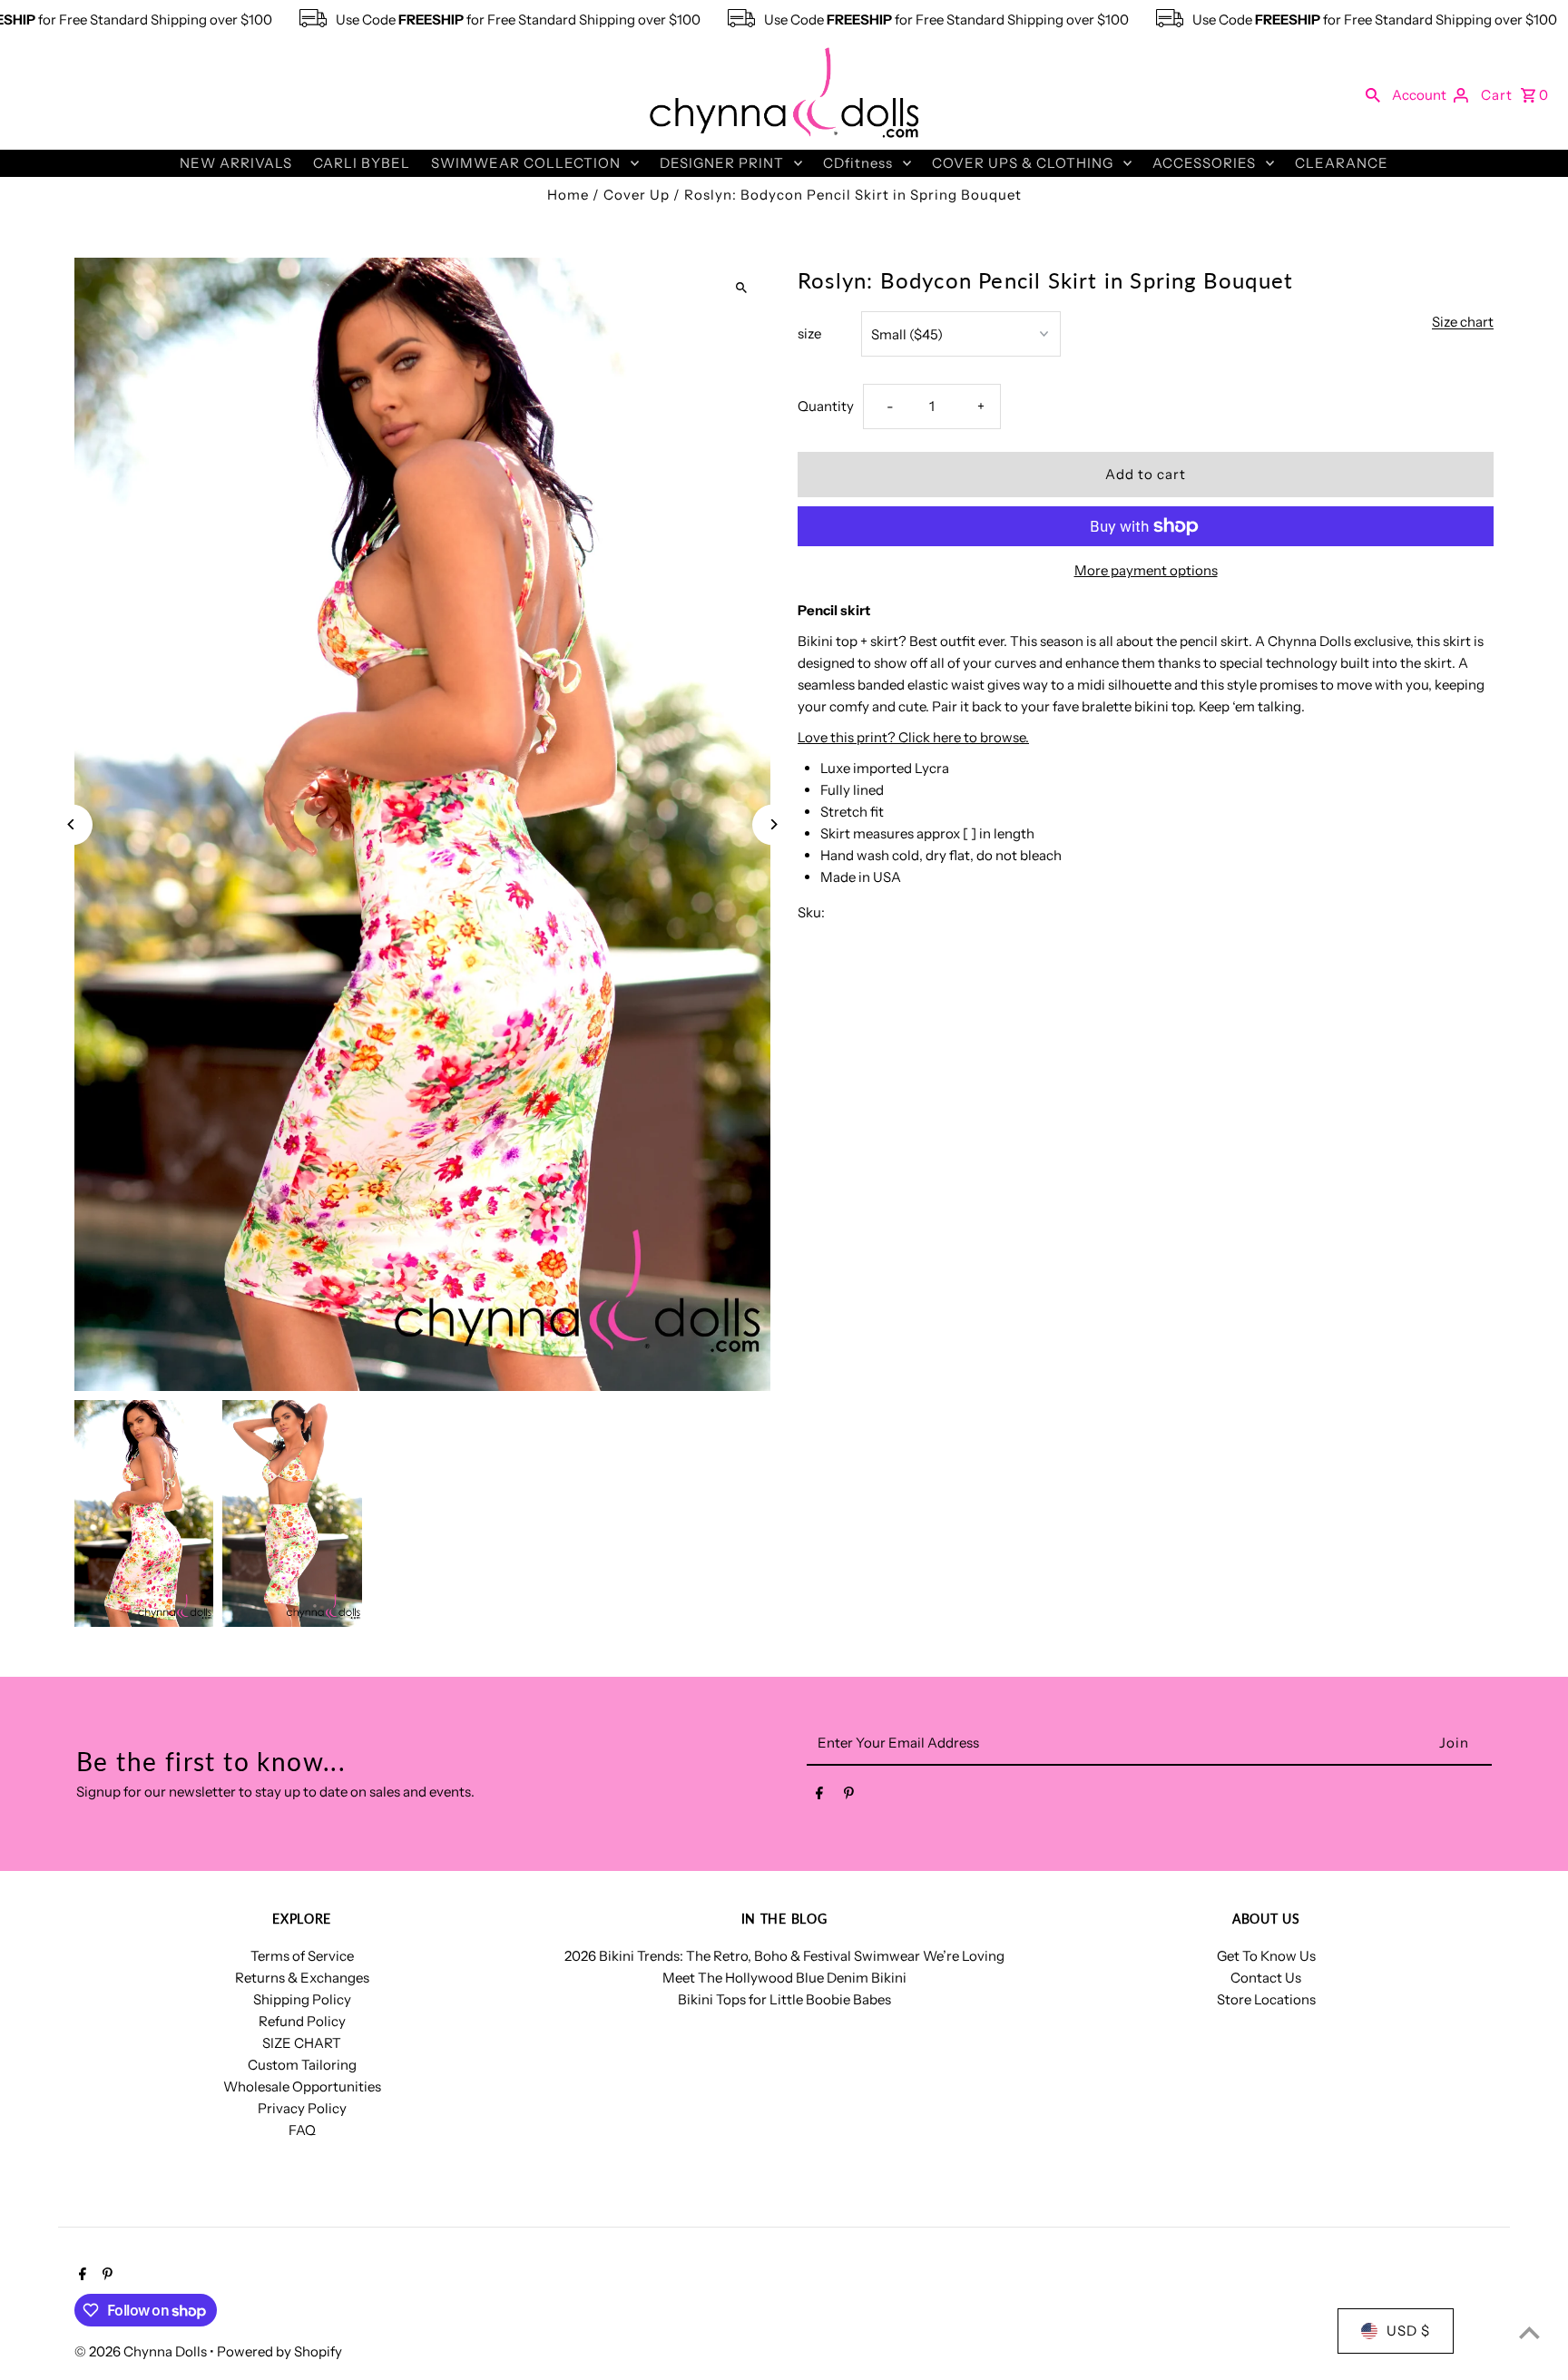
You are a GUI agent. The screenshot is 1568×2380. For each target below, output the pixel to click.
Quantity (826, 406)
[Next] (773, 824)
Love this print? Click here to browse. (913, 737)
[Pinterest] (849, 1797)
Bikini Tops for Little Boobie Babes (784, 1999)
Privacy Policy (302, 2108)
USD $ (1408, 2331)
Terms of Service (302, 1956)
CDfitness (858, 163)
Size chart (1463, 322)
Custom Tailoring (302, 2065)
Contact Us (1266, 1978)
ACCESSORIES (1204, 163)
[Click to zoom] (741, 287)
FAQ (302, 2130)
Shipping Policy (302, 1999)
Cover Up (637, 195)
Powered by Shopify (279, 2351)
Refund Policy (302, 2021)
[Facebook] (819, 1797)
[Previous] (72, 824)
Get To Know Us (1266, 1956)
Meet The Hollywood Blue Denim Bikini (784, 1978)
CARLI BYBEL (362, 163)
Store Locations (1266, 1999)
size (809, 333)
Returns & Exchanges (302, 1978)
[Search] (1373, 94)
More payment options (1146, 570)
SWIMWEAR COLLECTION (526, 163)
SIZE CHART (302, 2043)
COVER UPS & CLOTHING (1023, 163)
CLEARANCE (1342, 163)
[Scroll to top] (1529, 2332)
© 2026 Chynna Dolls (142, 2351)
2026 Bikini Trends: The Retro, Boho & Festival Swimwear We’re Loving (784, 1956)
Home (568, 195)
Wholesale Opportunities (302, 2086)
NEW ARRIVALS (236, 163)
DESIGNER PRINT (722, 163)
